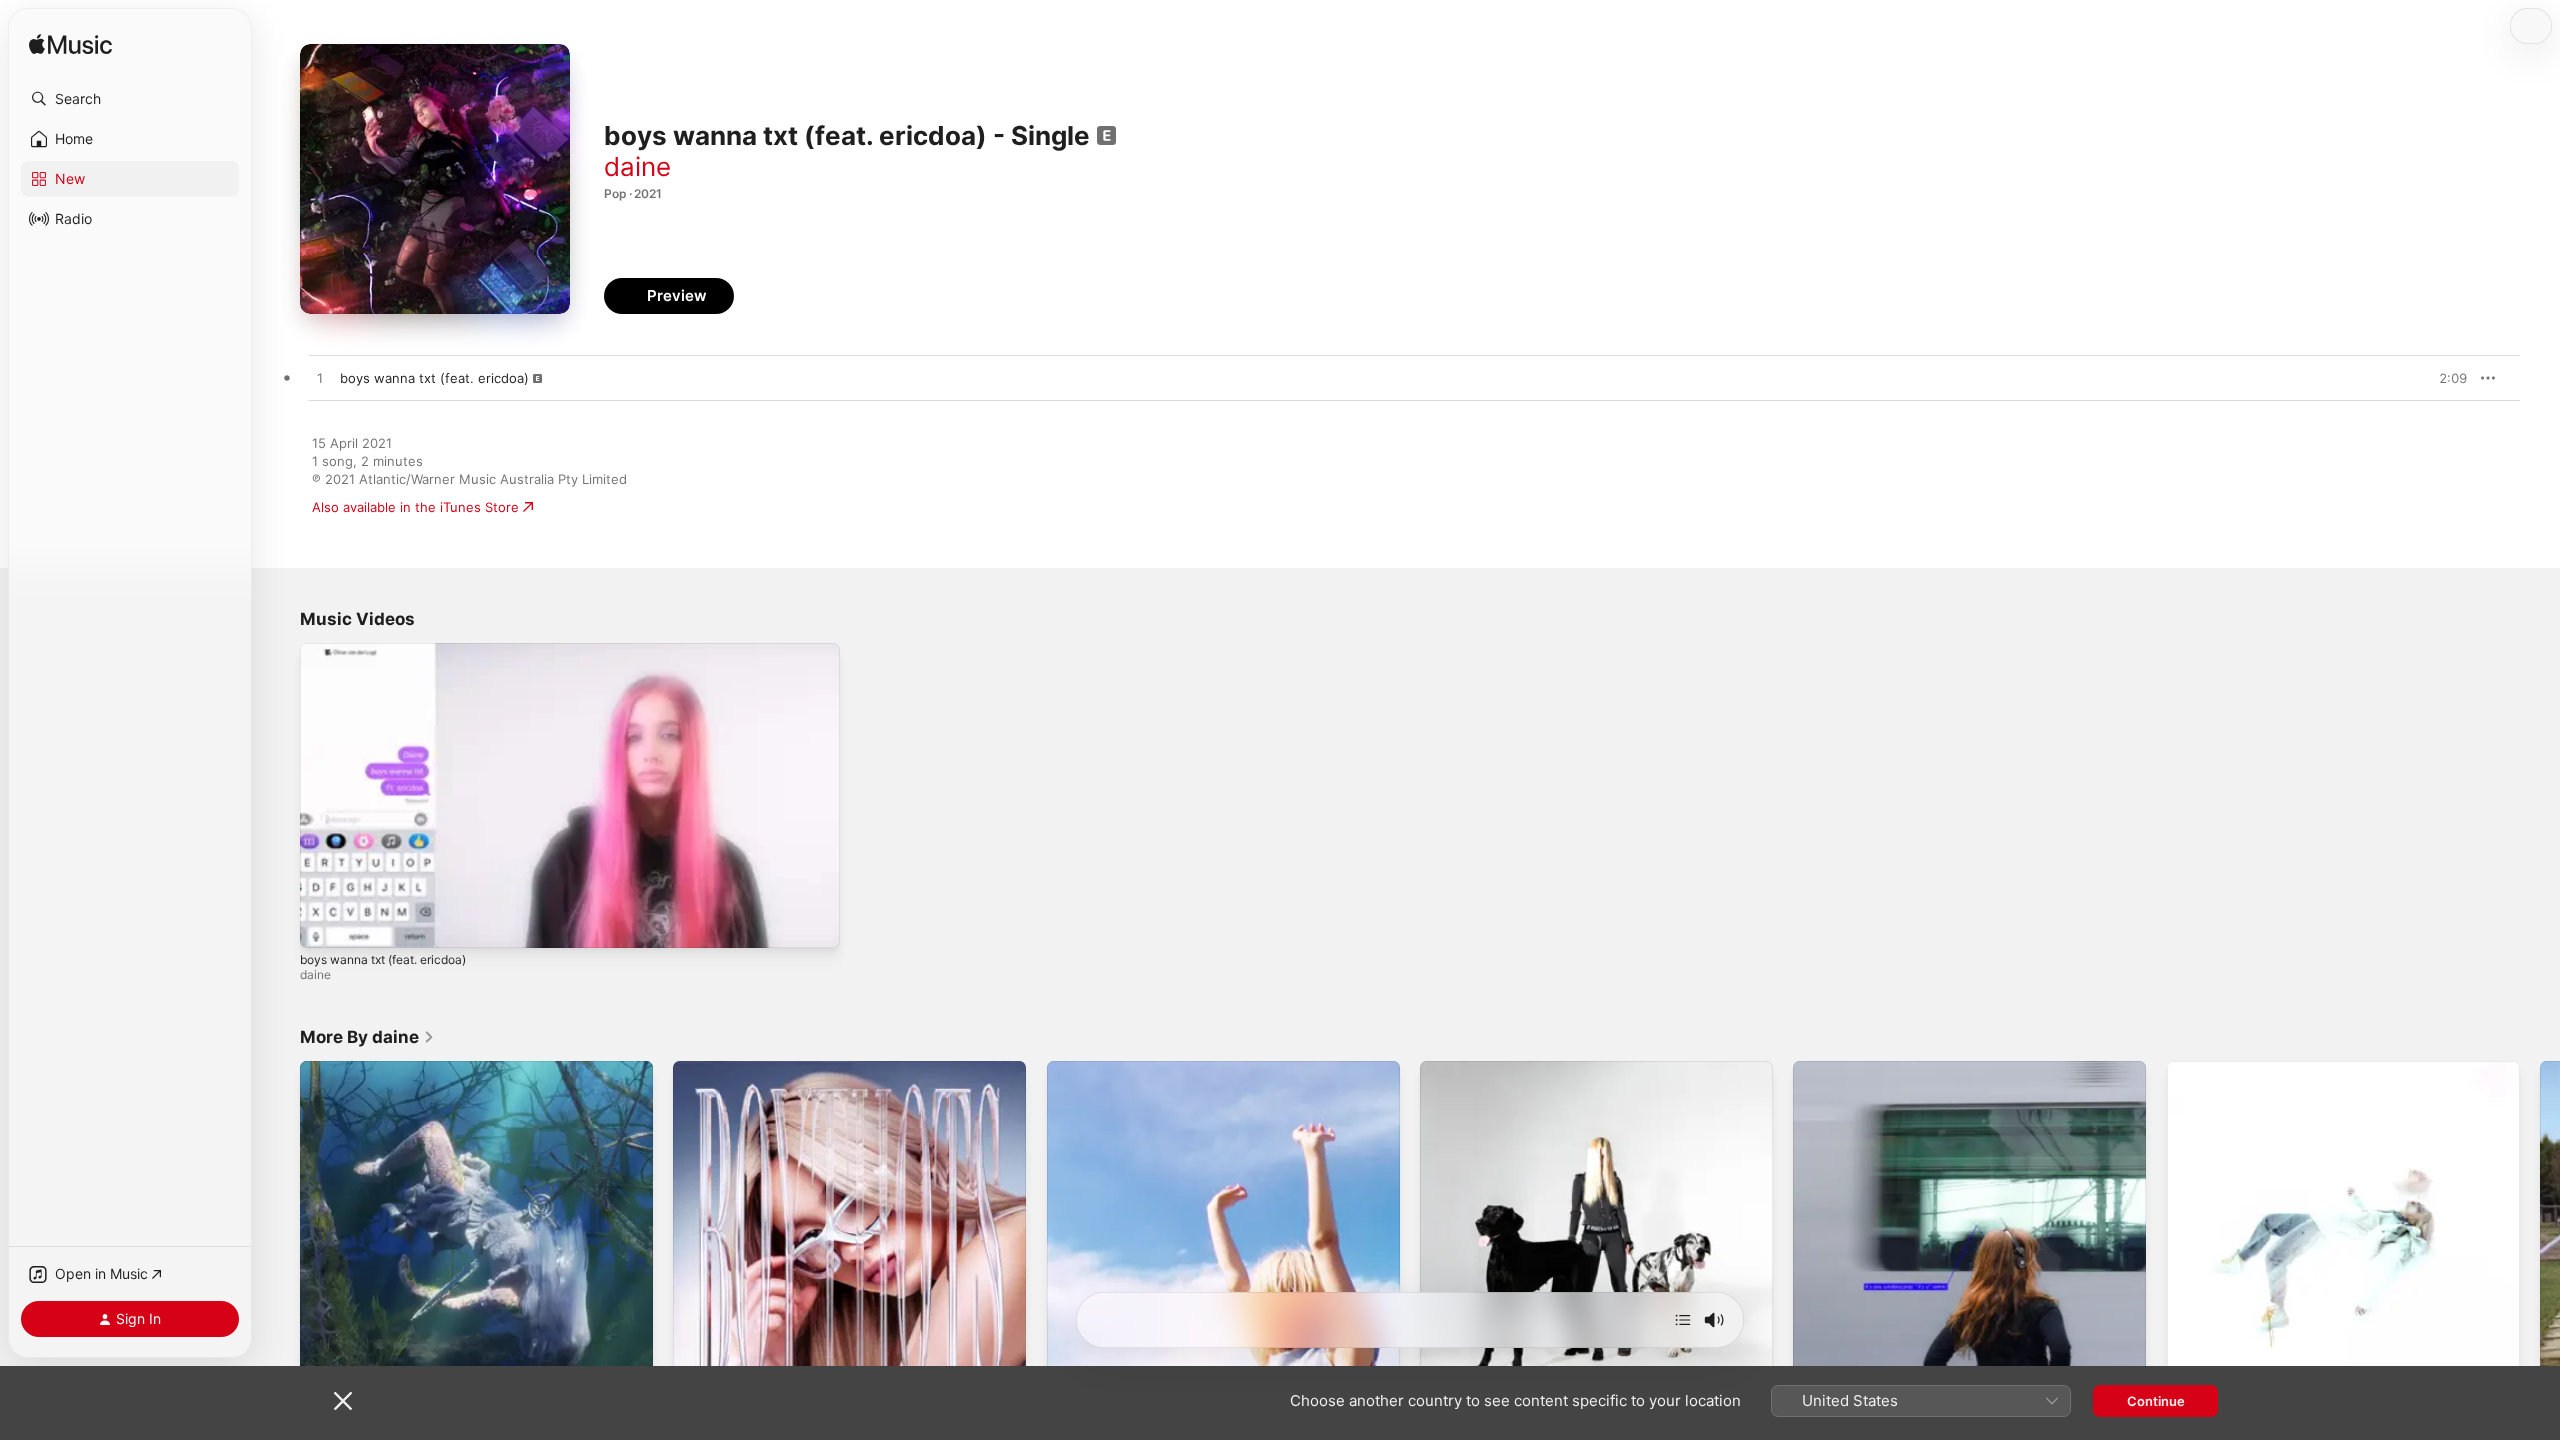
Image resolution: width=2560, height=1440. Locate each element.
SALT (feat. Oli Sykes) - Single (393, 1069)
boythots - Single (727, 1069)
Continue (2156, 1401)
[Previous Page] (280, 1238)
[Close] (343, 1401)
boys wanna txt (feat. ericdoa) (383, 959)
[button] (130, 99)
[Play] (325, 923)
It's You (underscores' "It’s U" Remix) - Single (1932, 1069)
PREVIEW (2445, 378)
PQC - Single (1086, 1069)
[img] (70, 45)
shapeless (2198, 1069)
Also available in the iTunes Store (415, 507)
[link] (367, 1037)
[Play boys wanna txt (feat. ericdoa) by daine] (320, 379)
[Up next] (1683, 1320)
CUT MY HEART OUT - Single (1511, 1069)
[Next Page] (2540, 1238)
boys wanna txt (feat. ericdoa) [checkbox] (434, 378)
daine (637, 166)
